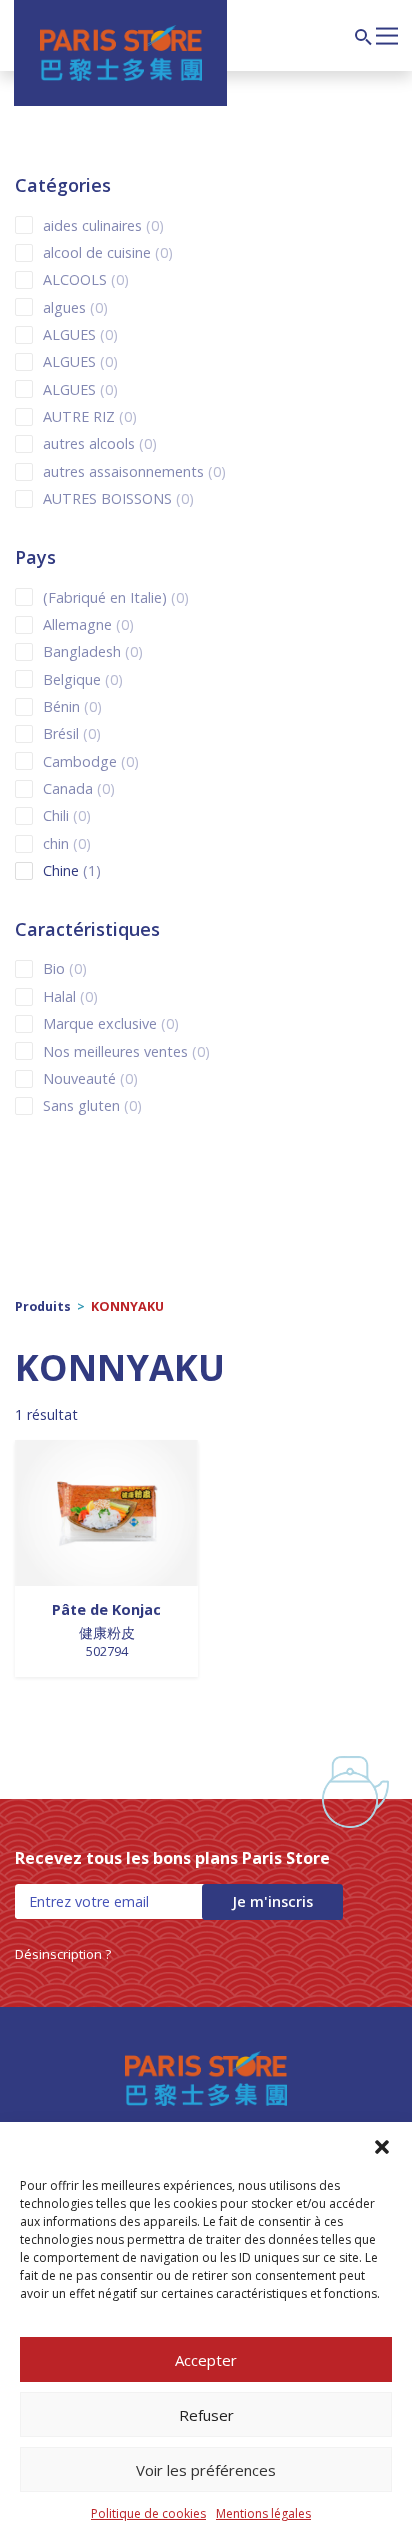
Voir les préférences (206, 2470)
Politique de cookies (148, 2513)
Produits (43, 1306)
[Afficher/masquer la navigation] (387, 34)
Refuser (206, 2415)
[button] (382, 2147)
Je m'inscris (272, 1901)
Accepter (206, 2360)
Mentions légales (263, 2513)
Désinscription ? (63, 1954)
